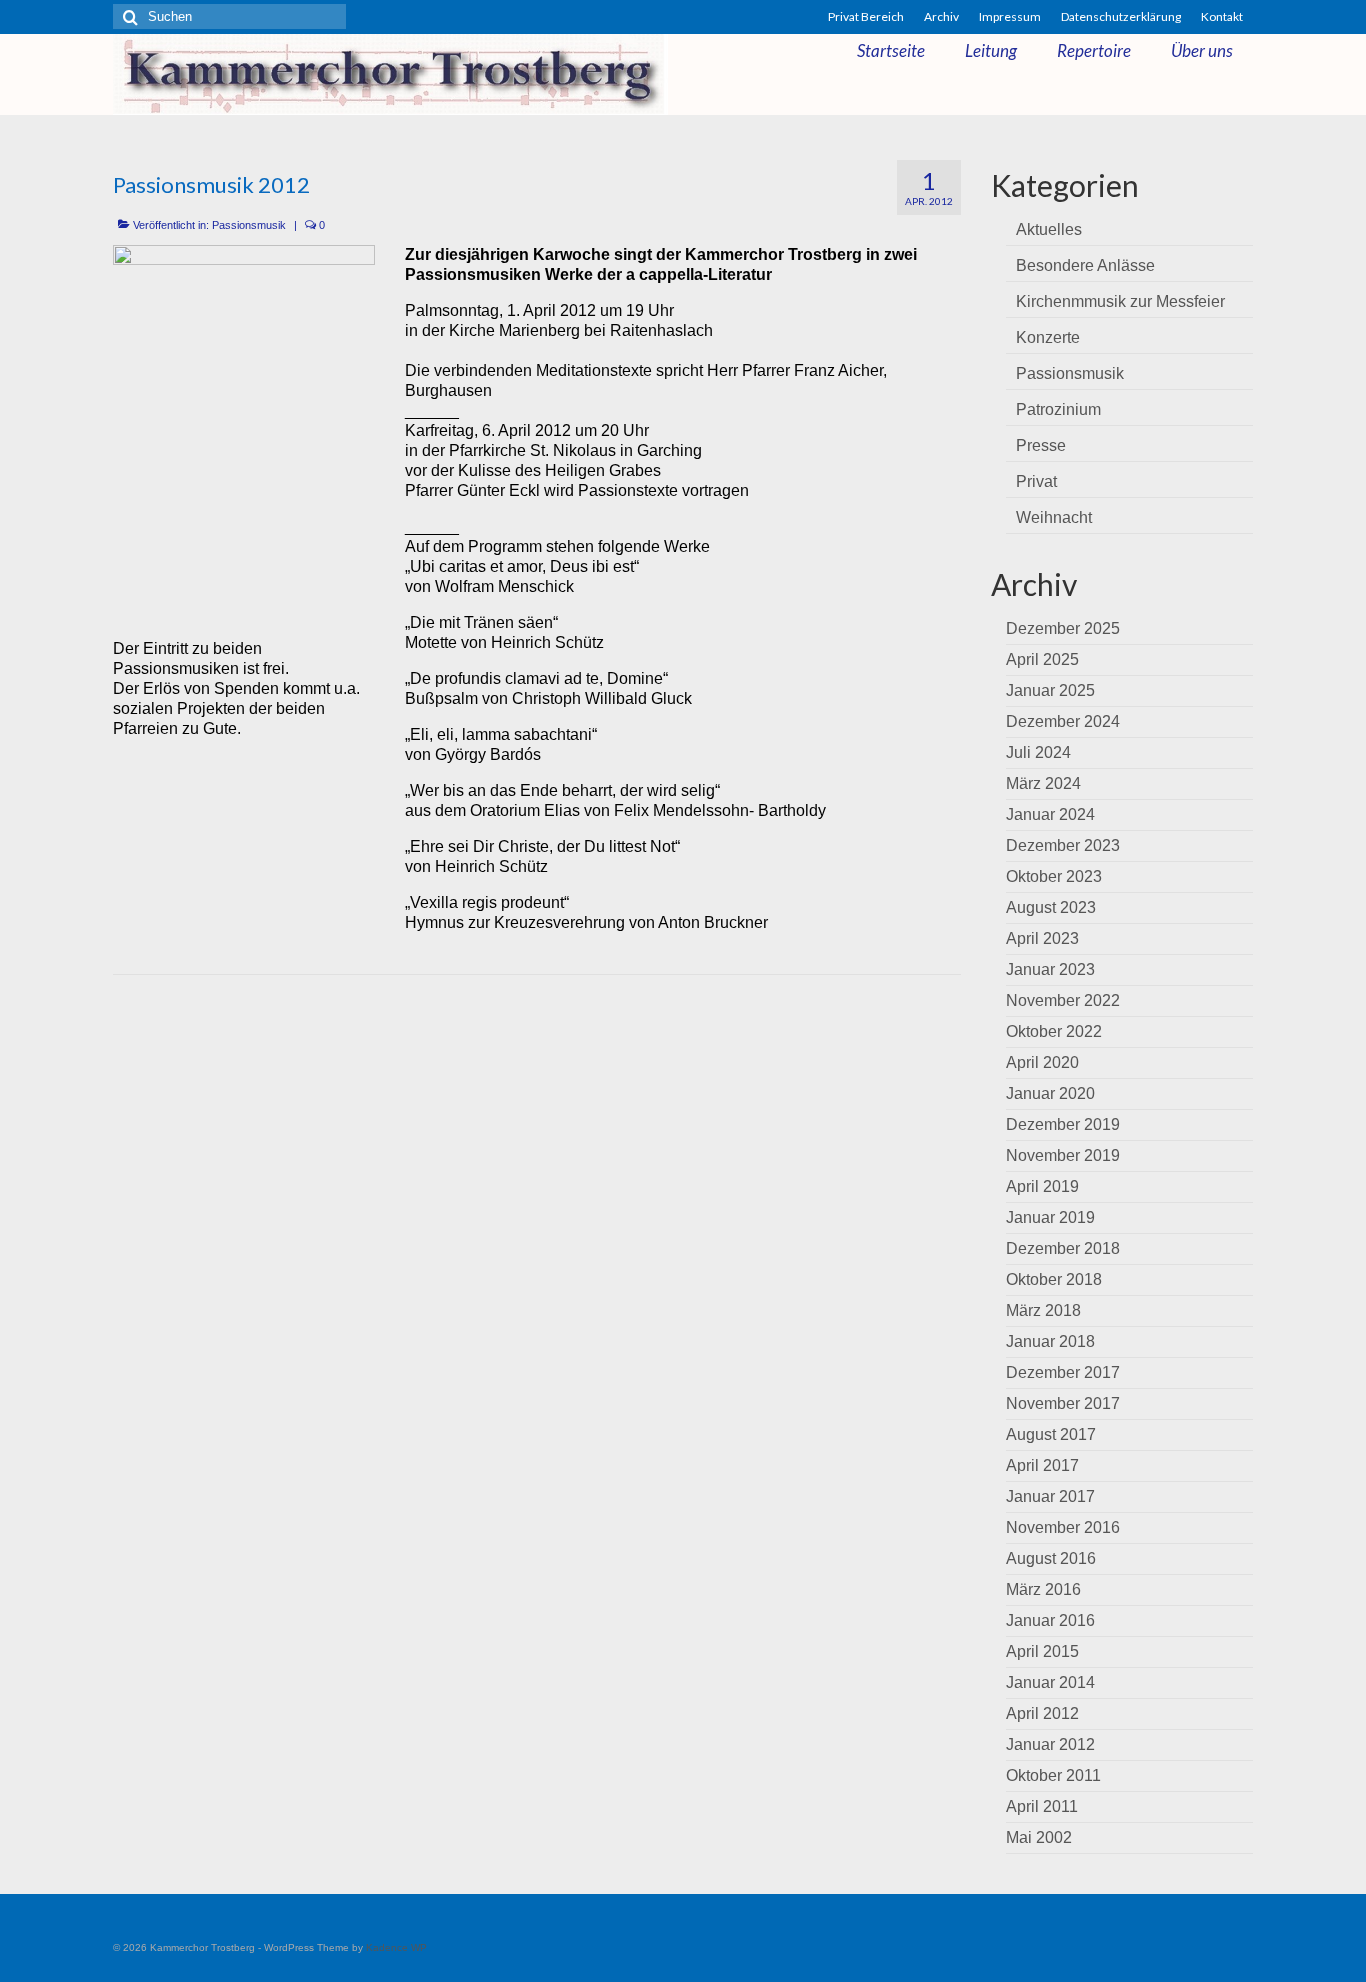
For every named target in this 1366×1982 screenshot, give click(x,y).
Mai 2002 (1039, 1837)
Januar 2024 (1050, 814)
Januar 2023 (1050, 969)
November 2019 (1063, 1155)
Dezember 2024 (1063, 721)
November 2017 (1063, 1403)
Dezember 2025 (1063, 628)
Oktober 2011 (1053, 1775)
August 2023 (1051, 907)
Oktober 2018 (1054, 1279)
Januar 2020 (1050, 1093)
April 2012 (1042, 1713)
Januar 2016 (1050, 1620)
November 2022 (1063, 1000)
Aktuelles (1049, 229)
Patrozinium (1058, 409)
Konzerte (1048, 337)
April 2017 (1042, 1465)
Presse (1041, 445)
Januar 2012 (1050, 1744)
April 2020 (1042, 1062)
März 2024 (1043, 783)
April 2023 (1042, 938)
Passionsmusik (249, 225)
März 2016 (1043, 1589)
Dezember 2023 (1063, 845)
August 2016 (1051, 1558)
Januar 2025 (1050, 690)
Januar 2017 (1050, 1496)
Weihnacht (1054, 517)
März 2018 (1043, 1310)
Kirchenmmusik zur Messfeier (1120, 301)
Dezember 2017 (1063, 1372)
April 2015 (1042, 1651)
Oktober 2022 (1054, 1031)
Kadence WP (396, 1947)
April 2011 (1042, 1806)
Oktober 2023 (1054, 876)
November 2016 (1063, 1527)
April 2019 (1042, 1186)
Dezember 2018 (1063, 1248)
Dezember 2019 (1063, 1124)
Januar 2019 (1050, 1217)
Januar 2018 (1050, 1341)
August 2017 (1051, 1434)
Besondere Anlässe (1085, 265)
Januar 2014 (1050, 1682)
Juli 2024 (1038, 752)
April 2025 (1042, 659)
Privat (1036, 481)
